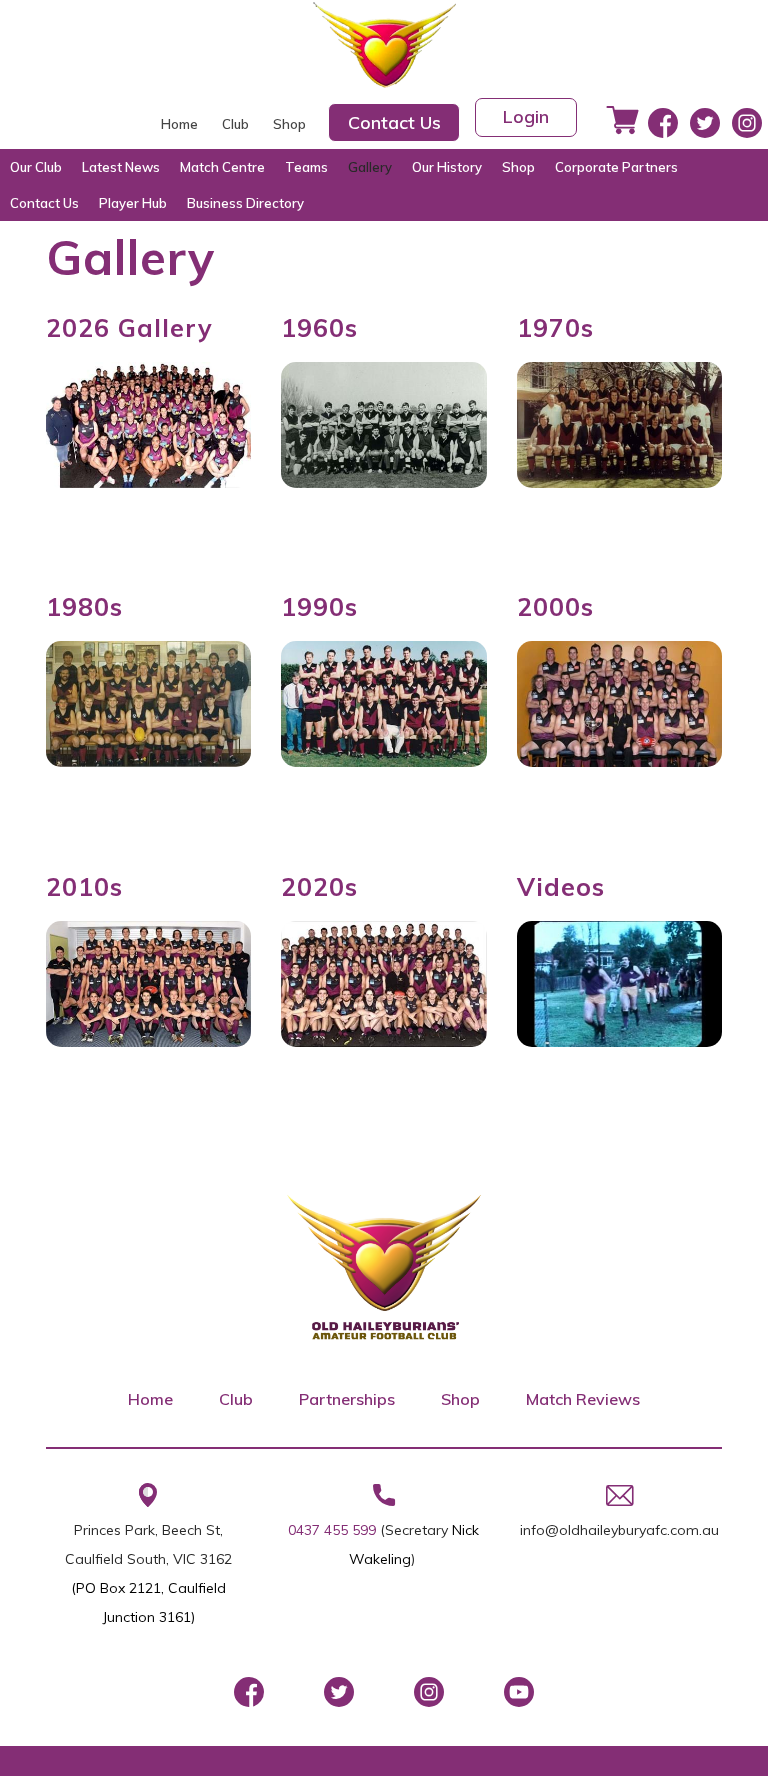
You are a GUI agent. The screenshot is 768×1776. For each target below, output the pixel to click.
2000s (555, 606)
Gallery (370, 167)
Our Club (36, 167)
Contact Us (394, 122)
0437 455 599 (332, 1530)
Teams (306, 167)
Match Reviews (583, 1399)
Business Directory (245, 203)
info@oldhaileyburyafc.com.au (619, 1530)
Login (526, 116)
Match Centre (222, 167)
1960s (319, 327)
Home (179, 124)
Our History (447, 167)
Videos (561, 886)
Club (235, 124)
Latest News (121, 167)
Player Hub (133, 203)
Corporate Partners (616, 167)
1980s (84, 606)
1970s (555, 327)
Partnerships (347, 1399)
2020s (319, 886)
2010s (84, 886)
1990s (319, 606)
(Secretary (416, 1530)
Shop (289, 124)
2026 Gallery (129, 327)
